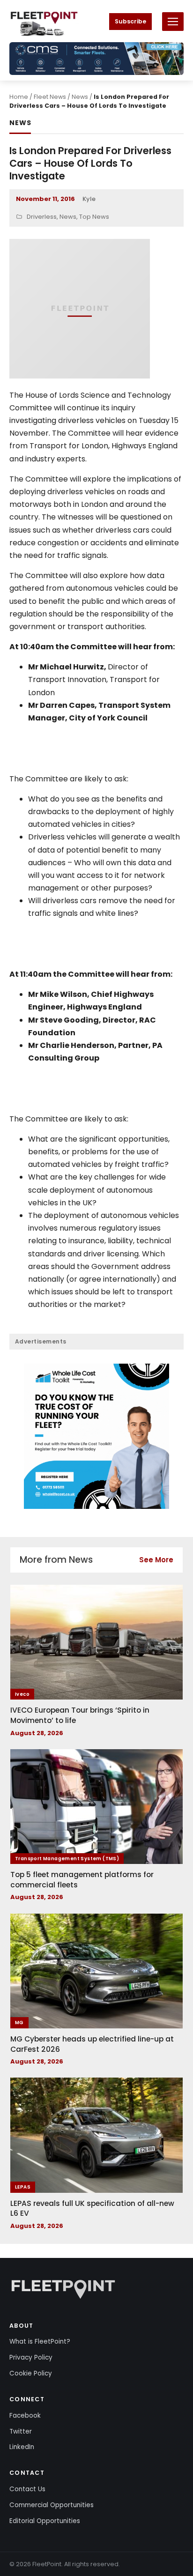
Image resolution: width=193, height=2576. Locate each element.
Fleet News (50, 97)
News (80, 97)
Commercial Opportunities (52, 2505)
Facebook (25, 2416)
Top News (94, 217)
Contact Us (27, 2489)
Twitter (21, 2431)
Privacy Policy (31, 2357)
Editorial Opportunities (45, 2521)
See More (156, 1560)
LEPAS (23, 2187)
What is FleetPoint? (40, 2342)
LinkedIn (22, 2447)
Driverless (42, 217)
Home (19, 97)
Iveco (22, 1694)
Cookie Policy (31, 2373)
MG (19, 2023)
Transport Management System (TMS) (67, 1859)
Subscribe (130, 21)
